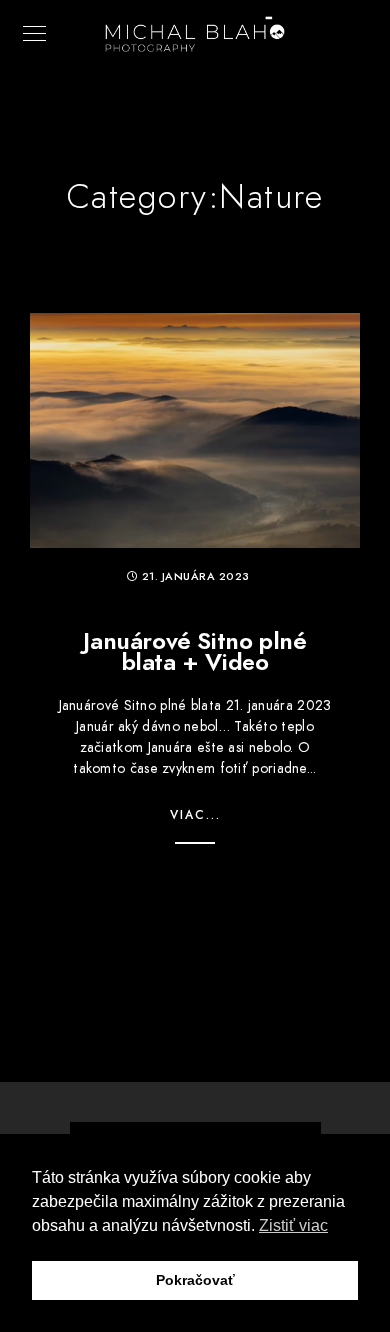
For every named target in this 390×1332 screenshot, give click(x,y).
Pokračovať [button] (195, 1280)
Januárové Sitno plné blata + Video (194, 651)
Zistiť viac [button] (293, 1225)
